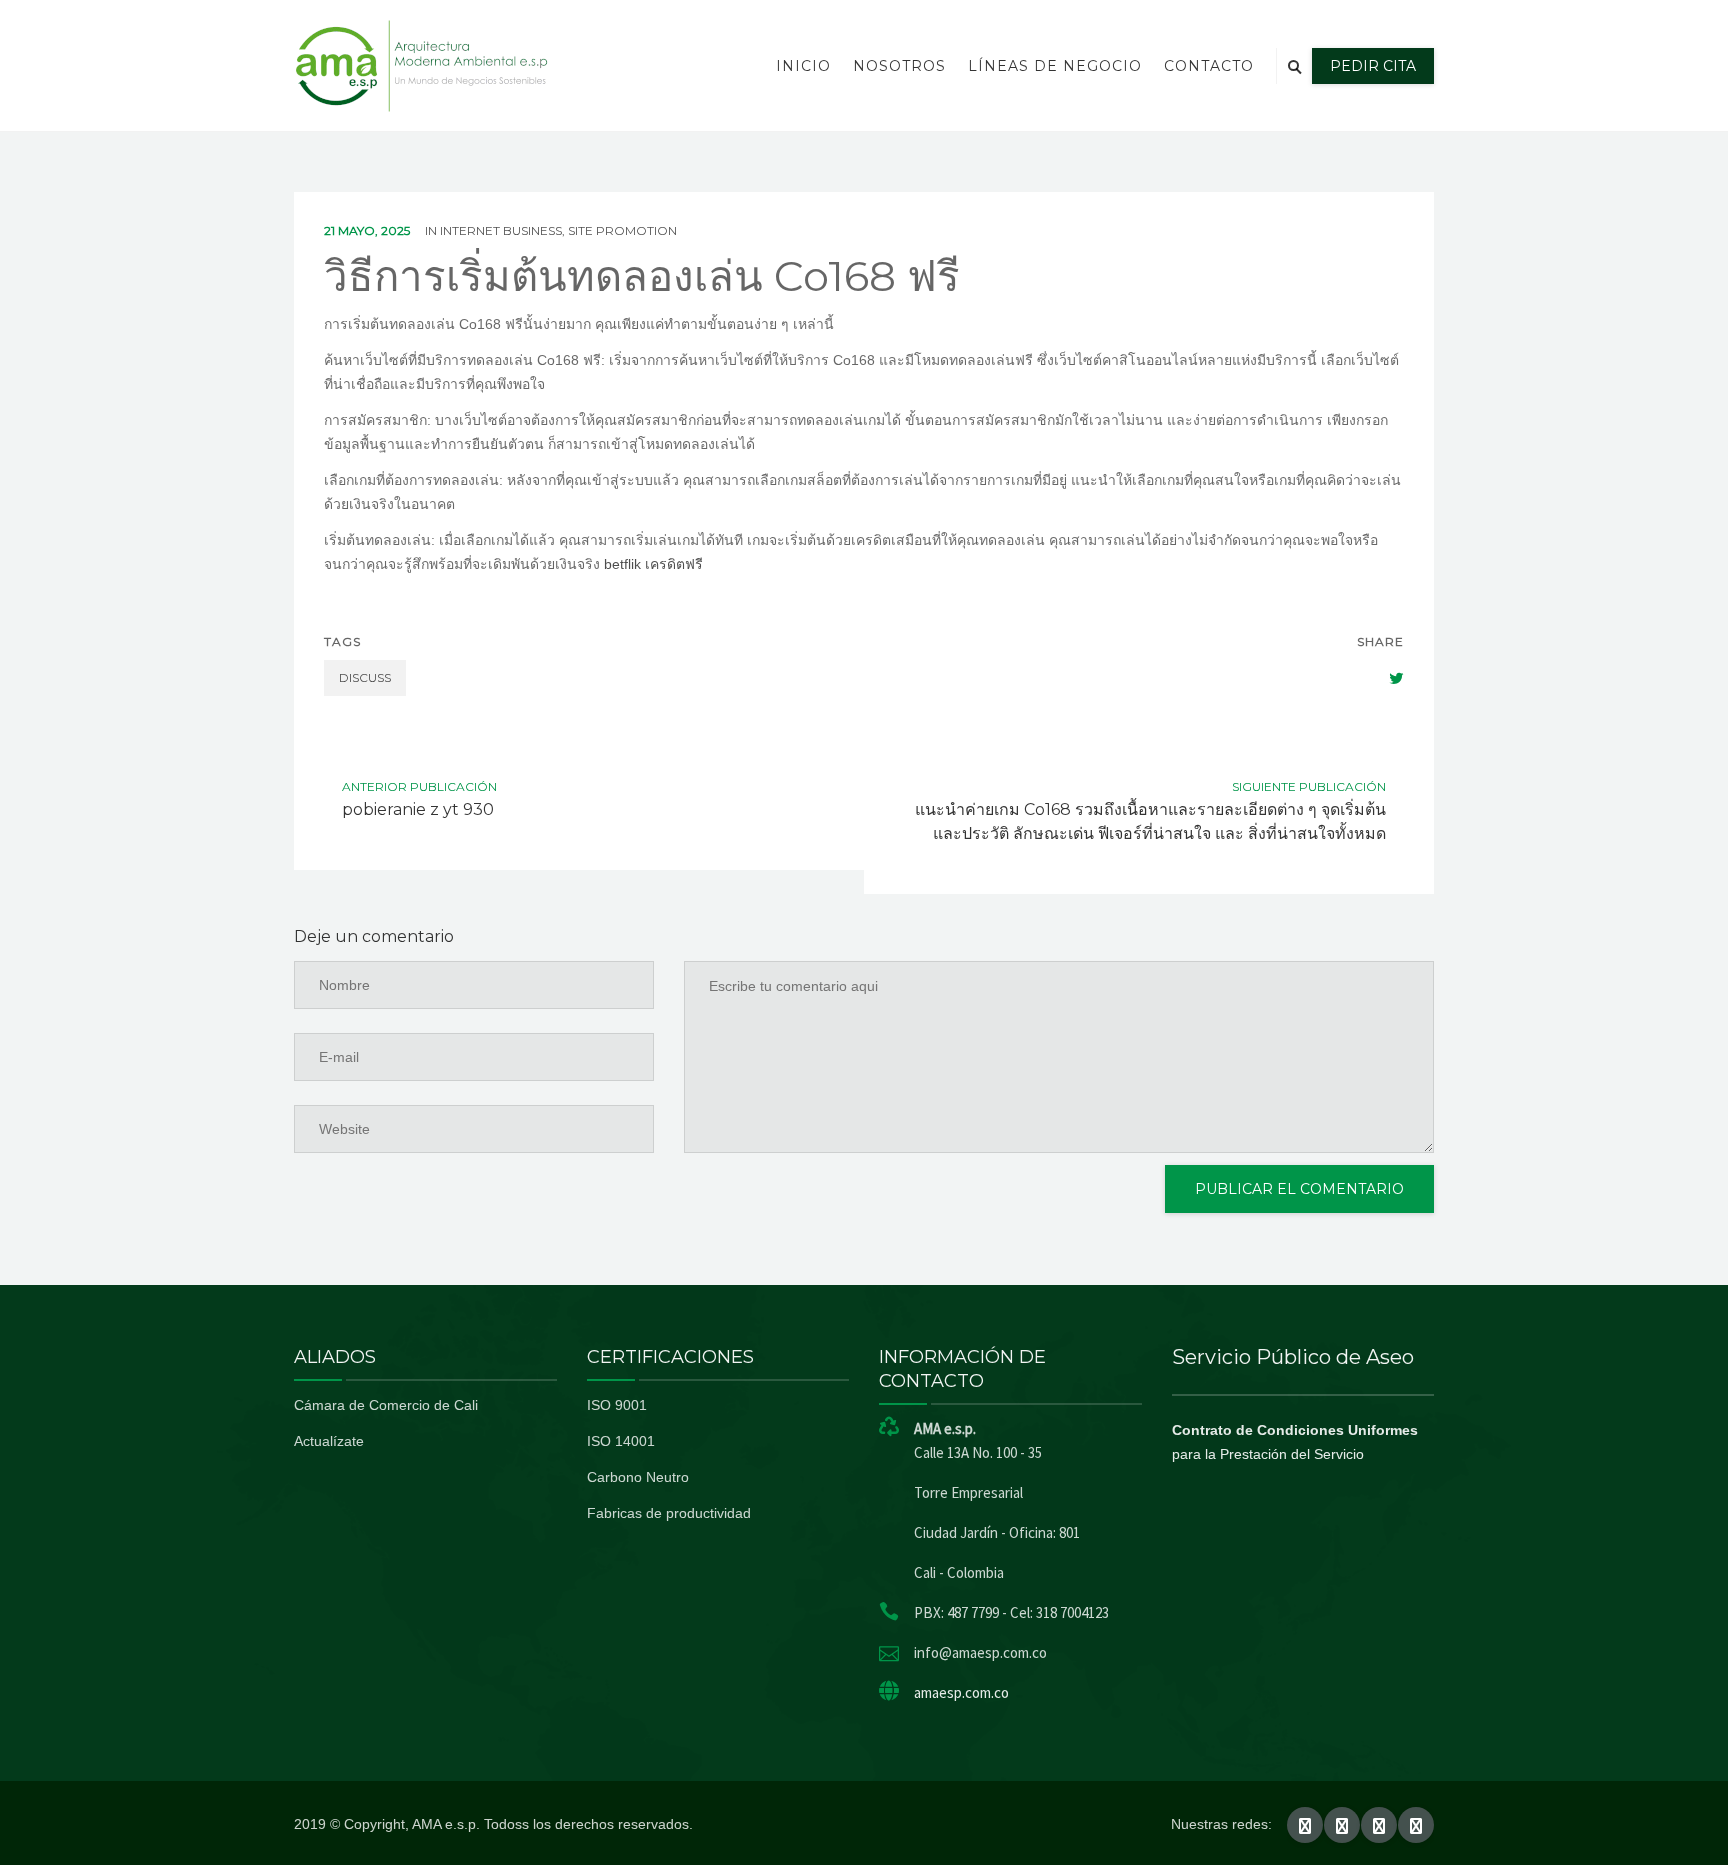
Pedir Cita (1373, 66)
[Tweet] (1386, 678)
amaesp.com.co (961, 1692)
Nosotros (899, 66)
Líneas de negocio (1055, 66)
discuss (365, 677)
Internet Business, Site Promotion (558, 230)
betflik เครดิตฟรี (653, 564)
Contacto (1209, 66)
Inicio (803, 66)
